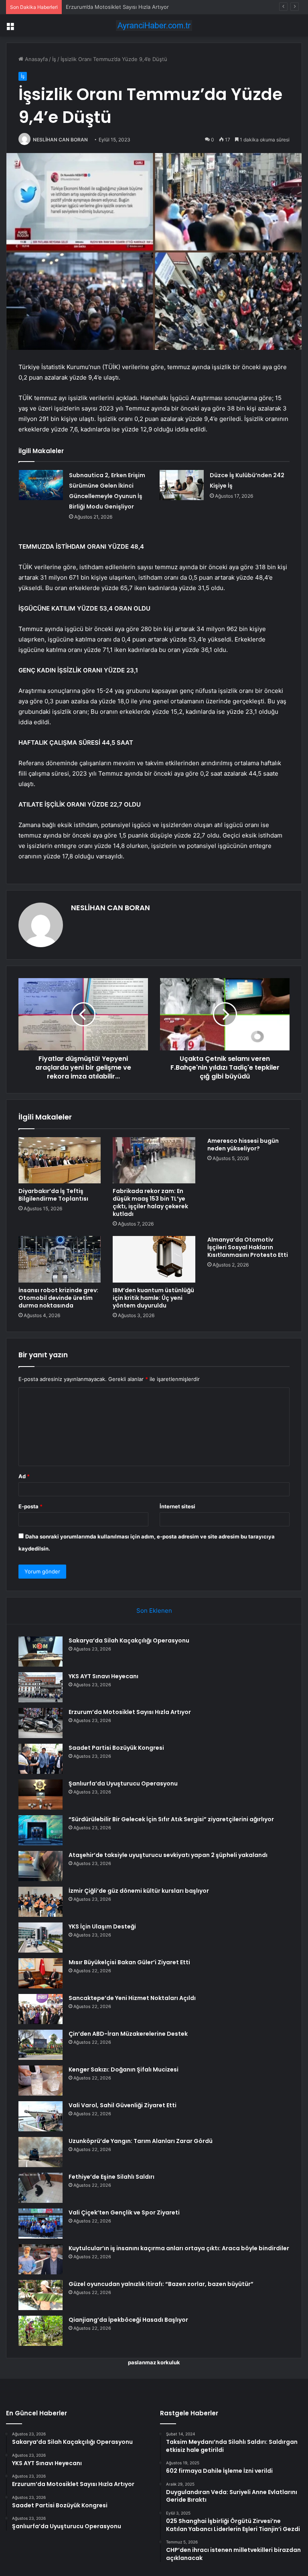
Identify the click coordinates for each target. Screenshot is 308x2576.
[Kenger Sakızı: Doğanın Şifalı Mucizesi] (41, 2081)
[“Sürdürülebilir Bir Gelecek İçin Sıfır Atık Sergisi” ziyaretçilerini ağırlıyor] (41, 1830)
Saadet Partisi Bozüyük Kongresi (116, 1748)
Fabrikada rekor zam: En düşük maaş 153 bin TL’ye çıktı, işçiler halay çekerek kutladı (150, 1202)
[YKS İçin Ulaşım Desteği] (41, 1938)
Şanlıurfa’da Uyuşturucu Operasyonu (123, 1783)
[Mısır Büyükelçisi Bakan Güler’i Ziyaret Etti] (41, 1973)
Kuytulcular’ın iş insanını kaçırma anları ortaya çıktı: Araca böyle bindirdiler (179, 2248)
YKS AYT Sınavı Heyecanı (103, 1676)
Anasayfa (35, 59)
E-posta (30, 1506)
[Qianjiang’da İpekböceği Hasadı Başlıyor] (41, 2331)
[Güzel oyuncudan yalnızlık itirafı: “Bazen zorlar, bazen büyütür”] (41, 2295)
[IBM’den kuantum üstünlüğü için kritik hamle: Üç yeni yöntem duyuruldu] (154, 1259)
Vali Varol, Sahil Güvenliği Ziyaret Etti (123, 2105)
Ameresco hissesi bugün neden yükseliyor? (243, 1145)
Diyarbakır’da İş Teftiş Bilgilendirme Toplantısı (53, 1195)
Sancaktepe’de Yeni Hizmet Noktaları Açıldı (132, 1998)
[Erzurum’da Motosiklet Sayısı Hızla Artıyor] (41, 1723)
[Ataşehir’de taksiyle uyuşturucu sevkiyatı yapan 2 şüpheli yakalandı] (41, 1866)
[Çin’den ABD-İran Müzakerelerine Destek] (41, 2045)
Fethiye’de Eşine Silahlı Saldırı (111, 2177)
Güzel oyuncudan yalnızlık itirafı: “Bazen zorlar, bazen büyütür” (161, 2284)
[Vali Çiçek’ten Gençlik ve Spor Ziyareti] (41, 2224)
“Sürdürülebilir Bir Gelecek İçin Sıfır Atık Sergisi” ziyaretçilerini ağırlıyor (171, 1819)
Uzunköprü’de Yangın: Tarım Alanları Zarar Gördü (141, 2141)
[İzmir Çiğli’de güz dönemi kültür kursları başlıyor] (41, 1902)
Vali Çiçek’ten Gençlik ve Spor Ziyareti (124, 2212)
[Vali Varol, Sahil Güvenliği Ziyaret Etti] (41, 2116)
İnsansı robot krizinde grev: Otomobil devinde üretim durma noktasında (58, 1298)
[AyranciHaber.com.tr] (154, 26)
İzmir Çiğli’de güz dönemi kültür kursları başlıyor (139, 1891)
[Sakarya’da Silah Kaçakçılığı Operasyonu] (41, 1652)
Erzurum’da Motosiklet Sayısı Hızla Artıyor (117, 7)
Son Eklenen (154, 1611)
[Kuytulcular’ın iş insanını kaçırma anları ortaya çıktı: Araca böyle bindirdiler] (41, 2259)
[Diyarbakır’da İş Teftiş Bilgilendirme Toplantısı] (60, 1160)
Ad (24, 1476)
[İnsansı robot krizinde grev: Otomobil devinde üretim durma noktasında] (60, 1259)
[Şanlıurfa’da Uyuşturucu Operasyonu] (41, 1795)
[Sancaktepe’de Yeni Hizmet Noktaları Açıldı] (41, 2009)
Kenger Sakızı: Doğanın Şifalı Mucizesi (124, 2069)
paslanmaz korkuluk (154, 2362)
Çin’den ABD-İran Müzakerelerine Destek (128, 2034)
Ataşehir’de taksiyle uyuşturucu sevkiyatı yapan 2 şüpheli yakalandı (168, 1855)
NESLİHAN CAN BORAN (60, 140)
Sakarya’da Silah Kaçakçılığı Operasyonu (129, 1640)
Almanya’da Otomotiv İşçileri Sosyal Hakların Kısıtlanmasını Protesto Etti (248, 1247)
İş (54, 59)
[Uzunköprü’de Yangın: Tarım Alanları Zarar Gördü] (41, 2152)
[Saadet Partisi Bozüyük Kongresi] (41, 1759)
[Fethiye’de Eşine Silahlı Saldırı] (41, 2188)
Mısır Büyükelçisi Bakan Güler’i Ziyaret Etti (129, 1962)
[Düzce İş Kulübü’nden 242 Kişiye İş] (182, 485)
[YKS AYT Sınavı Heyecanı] (41, 1687)
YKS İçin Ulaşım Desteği (102, 1926)
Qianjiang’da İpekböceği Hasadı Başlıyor (128, 2320)
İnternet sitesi (177, 1506)
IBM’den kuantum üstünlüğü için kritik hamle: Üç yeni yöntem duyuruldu (153, 1298)
